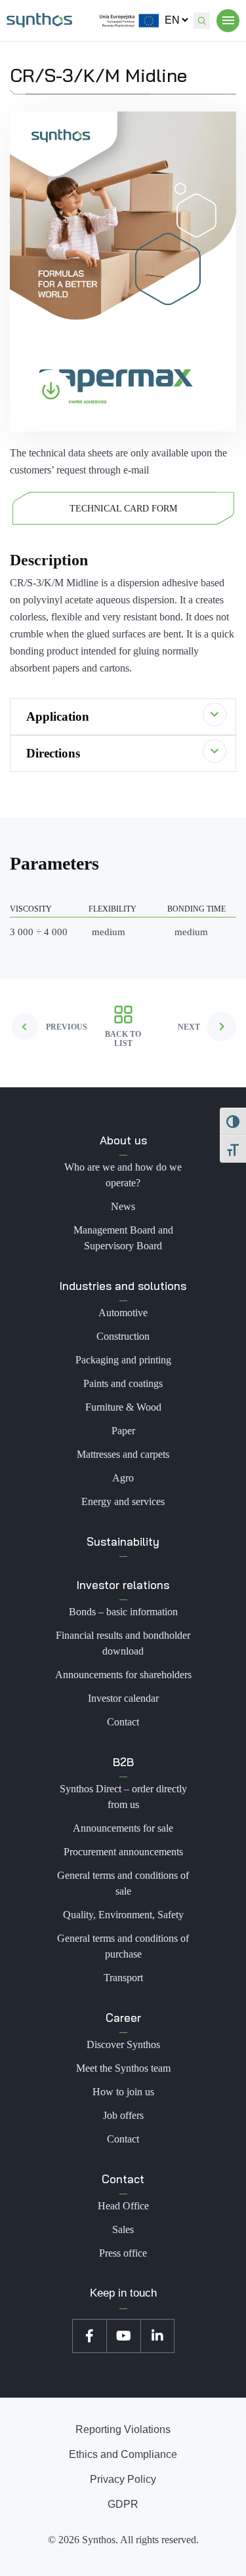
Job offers (123, 2115)
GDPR (123, 2504)
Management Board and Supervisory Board (123, 1238)
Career (123, 2018)
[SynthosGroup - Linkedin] (157, 2336)
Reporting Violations (123, 2429)
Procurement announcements (123, 1852)
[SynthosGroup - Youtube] (123, 2336)
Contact (123, 1722)
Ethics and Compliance (123, 2454)
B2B (123, 1762)
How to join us (123, 2092)
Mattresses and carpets (123, 1454)
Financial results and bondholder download (123, 1643)
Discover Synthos (123, 2044)
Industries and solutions (123, 1286)
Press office (123, 2253)
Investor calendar (123, 1698)
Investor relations (123, 1585)
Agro (123, 1478)
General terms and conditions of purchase (123, 1946)
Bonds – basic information (123, 1612)
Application (58, 716)
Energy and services (123, 1501)
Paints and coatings (123, 1383)
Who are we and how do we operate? (123, 1175)
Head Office (123, 2206)
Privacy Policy (123, 2479)
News (123, 1206)
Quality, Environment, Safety (123, 1915)
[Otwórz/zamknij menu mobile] (228, 21)
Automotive (123, 1313)
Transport (123, 1978)
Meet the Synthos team (123, 2068)
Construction (123, 1336)
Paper (123, 1431)
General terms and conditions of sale (123, 1883)
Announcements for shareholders (123, 1675)
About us (123, 1140)
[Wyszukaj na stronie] (202, 21)
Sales (123, 2229)
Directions (53, 753)
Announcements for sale (123, 1828)
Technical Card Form (123, 509)
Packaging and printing (123, 1360)
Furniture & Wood (123, 1407)
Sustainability (123, 1541)
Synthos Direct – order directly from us (123, 1797)
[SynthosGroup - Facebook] (89, 2336)
